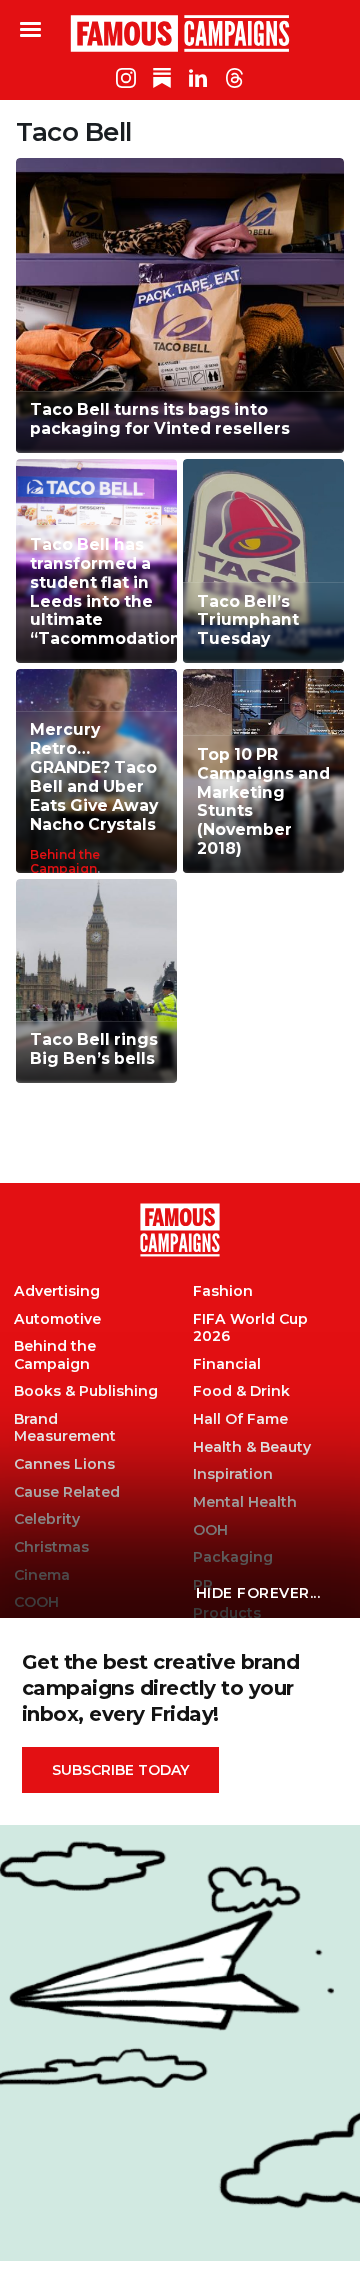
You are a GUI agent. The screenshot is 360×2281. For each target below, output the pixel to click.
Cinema (42, 1575)
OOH (210, 1530)
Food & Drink (241, 1391)
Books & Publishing (86, 1391)
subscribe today (120, 1770)
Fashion (223, 1291)
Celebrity (47, 1519)
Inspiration (233, 1474)
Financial (227, 1364)
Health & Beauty (252, 1447)
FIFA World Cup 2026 (250, 1328)
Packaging (233, 1557)
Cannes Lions (64, 1464)
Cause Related (67, 1492)
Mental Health (245, 1502)
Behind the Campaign (65, 861)
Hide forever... (258, 1593)
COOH (36, 1602)
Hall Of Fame (240, 1419)
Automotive (57, 1319)
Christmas (51, 1547)
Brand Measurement (65, 1428)
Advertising (57, 1291)
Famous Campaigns (180, 33)
